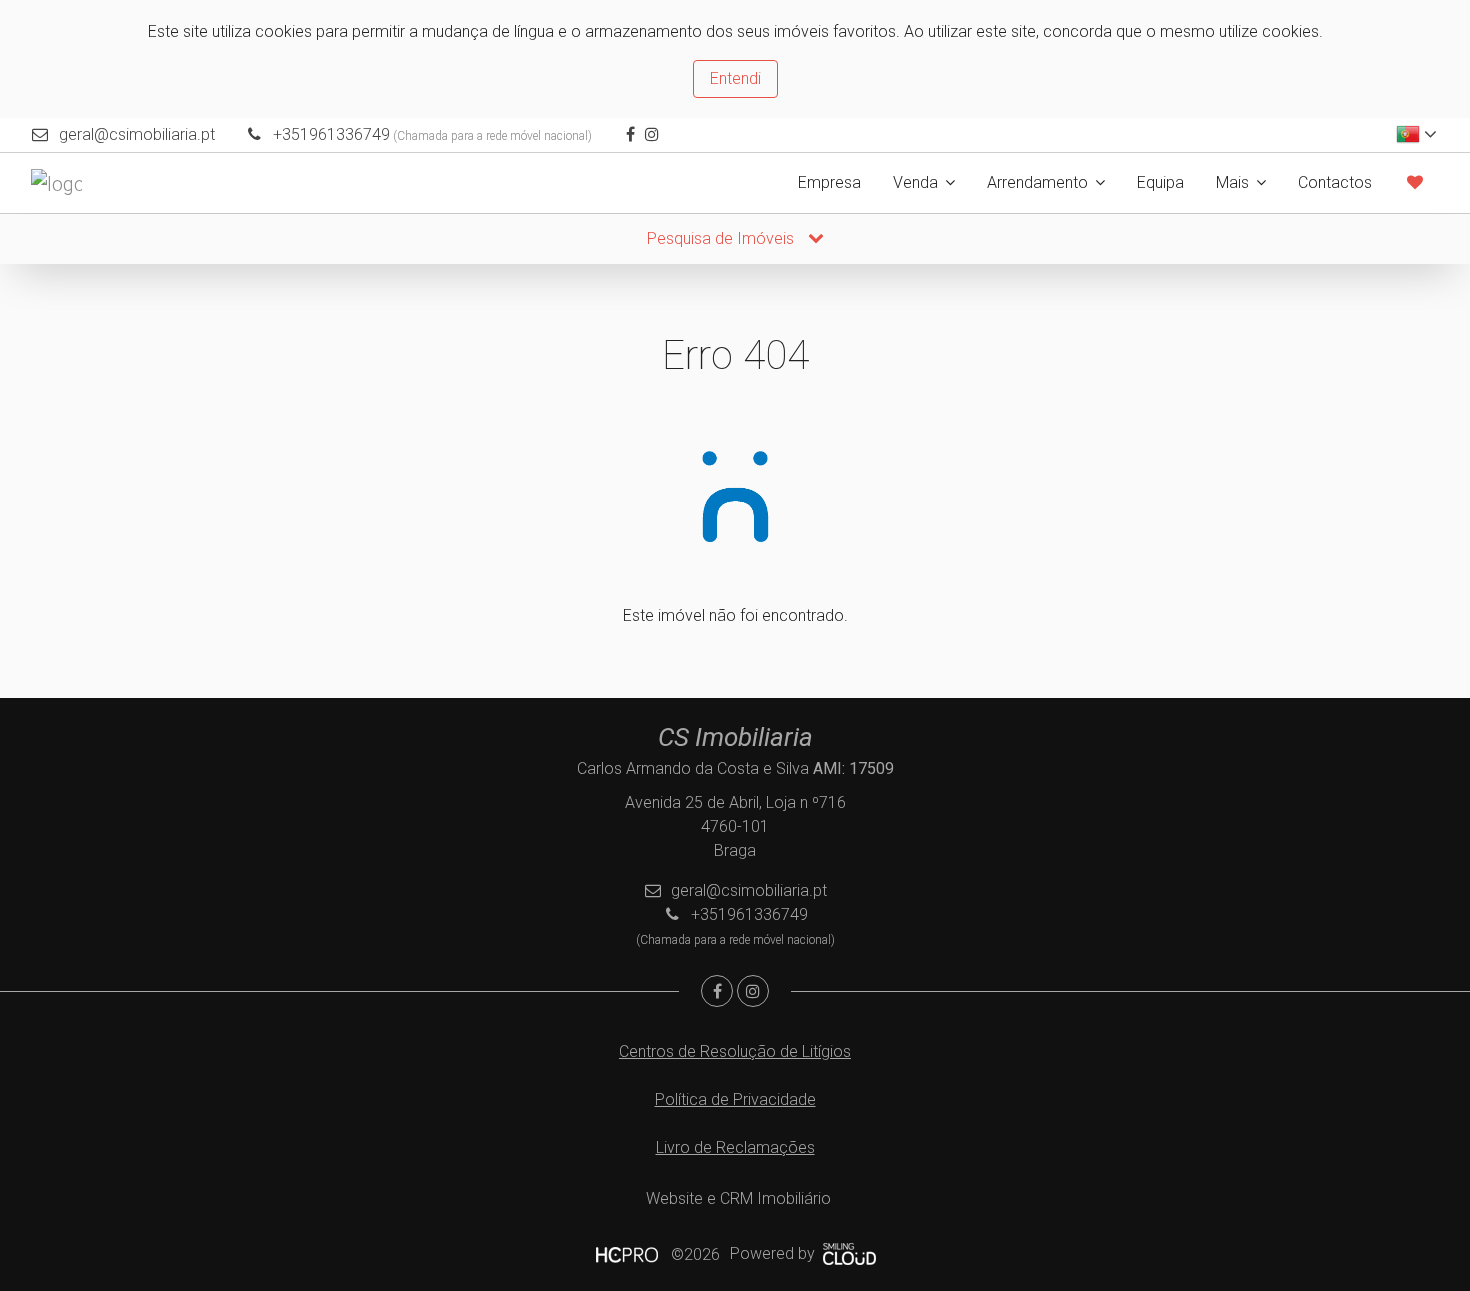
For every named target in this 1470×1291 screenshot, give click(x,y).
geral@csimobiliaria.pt (137, 134)
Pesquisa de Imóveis (722, 238)
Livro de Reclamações (735, 1147)
